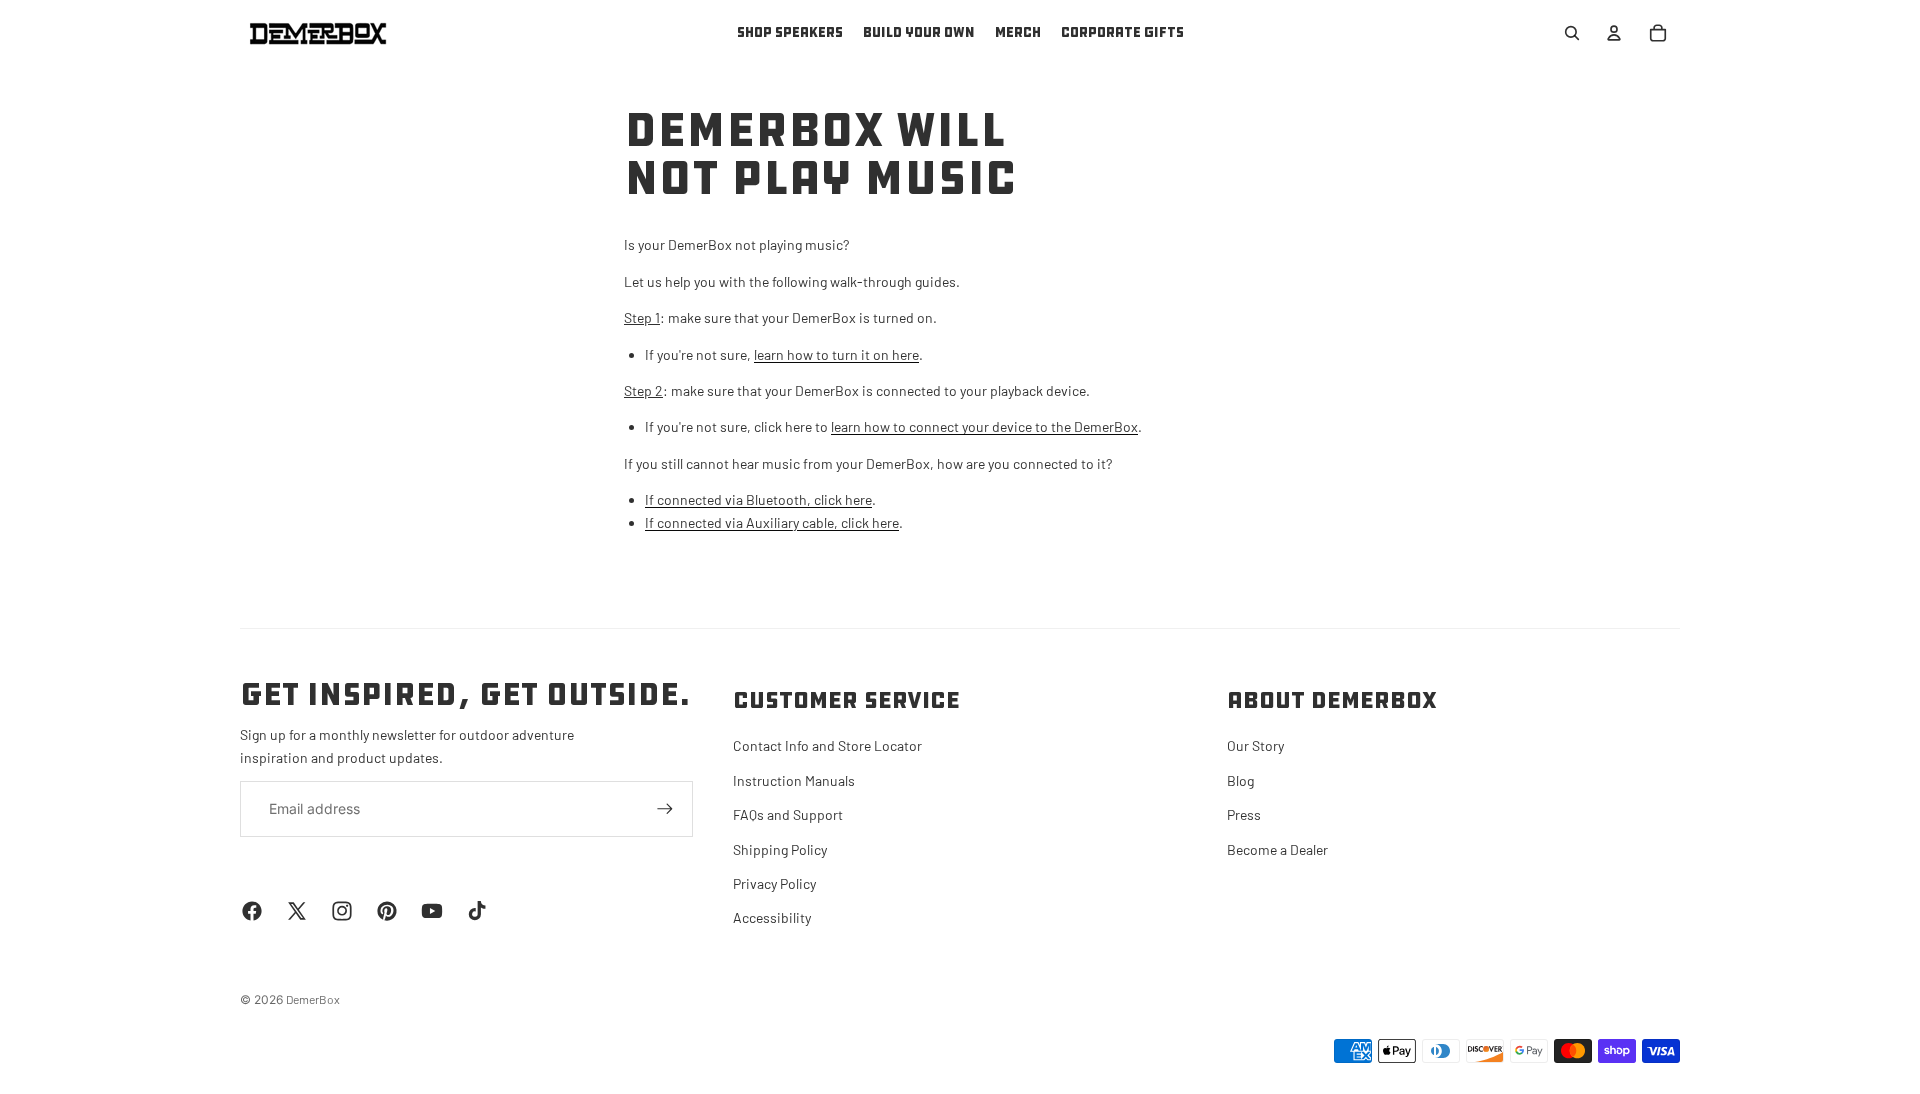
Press (1244, 814)
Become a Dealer (1277, 849)
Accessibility (772, 917)
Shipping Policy (780, 849)
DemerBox (313, 999)
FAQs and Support (788, 814)
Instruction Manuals (794, 780)
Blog (1240, 780)
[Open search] (1572, 33)
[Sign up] (665, 809)
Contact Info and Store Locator (827, 745)
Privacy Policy (774, 883)
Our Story (1255, 745)
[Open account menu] (1614, 33)
